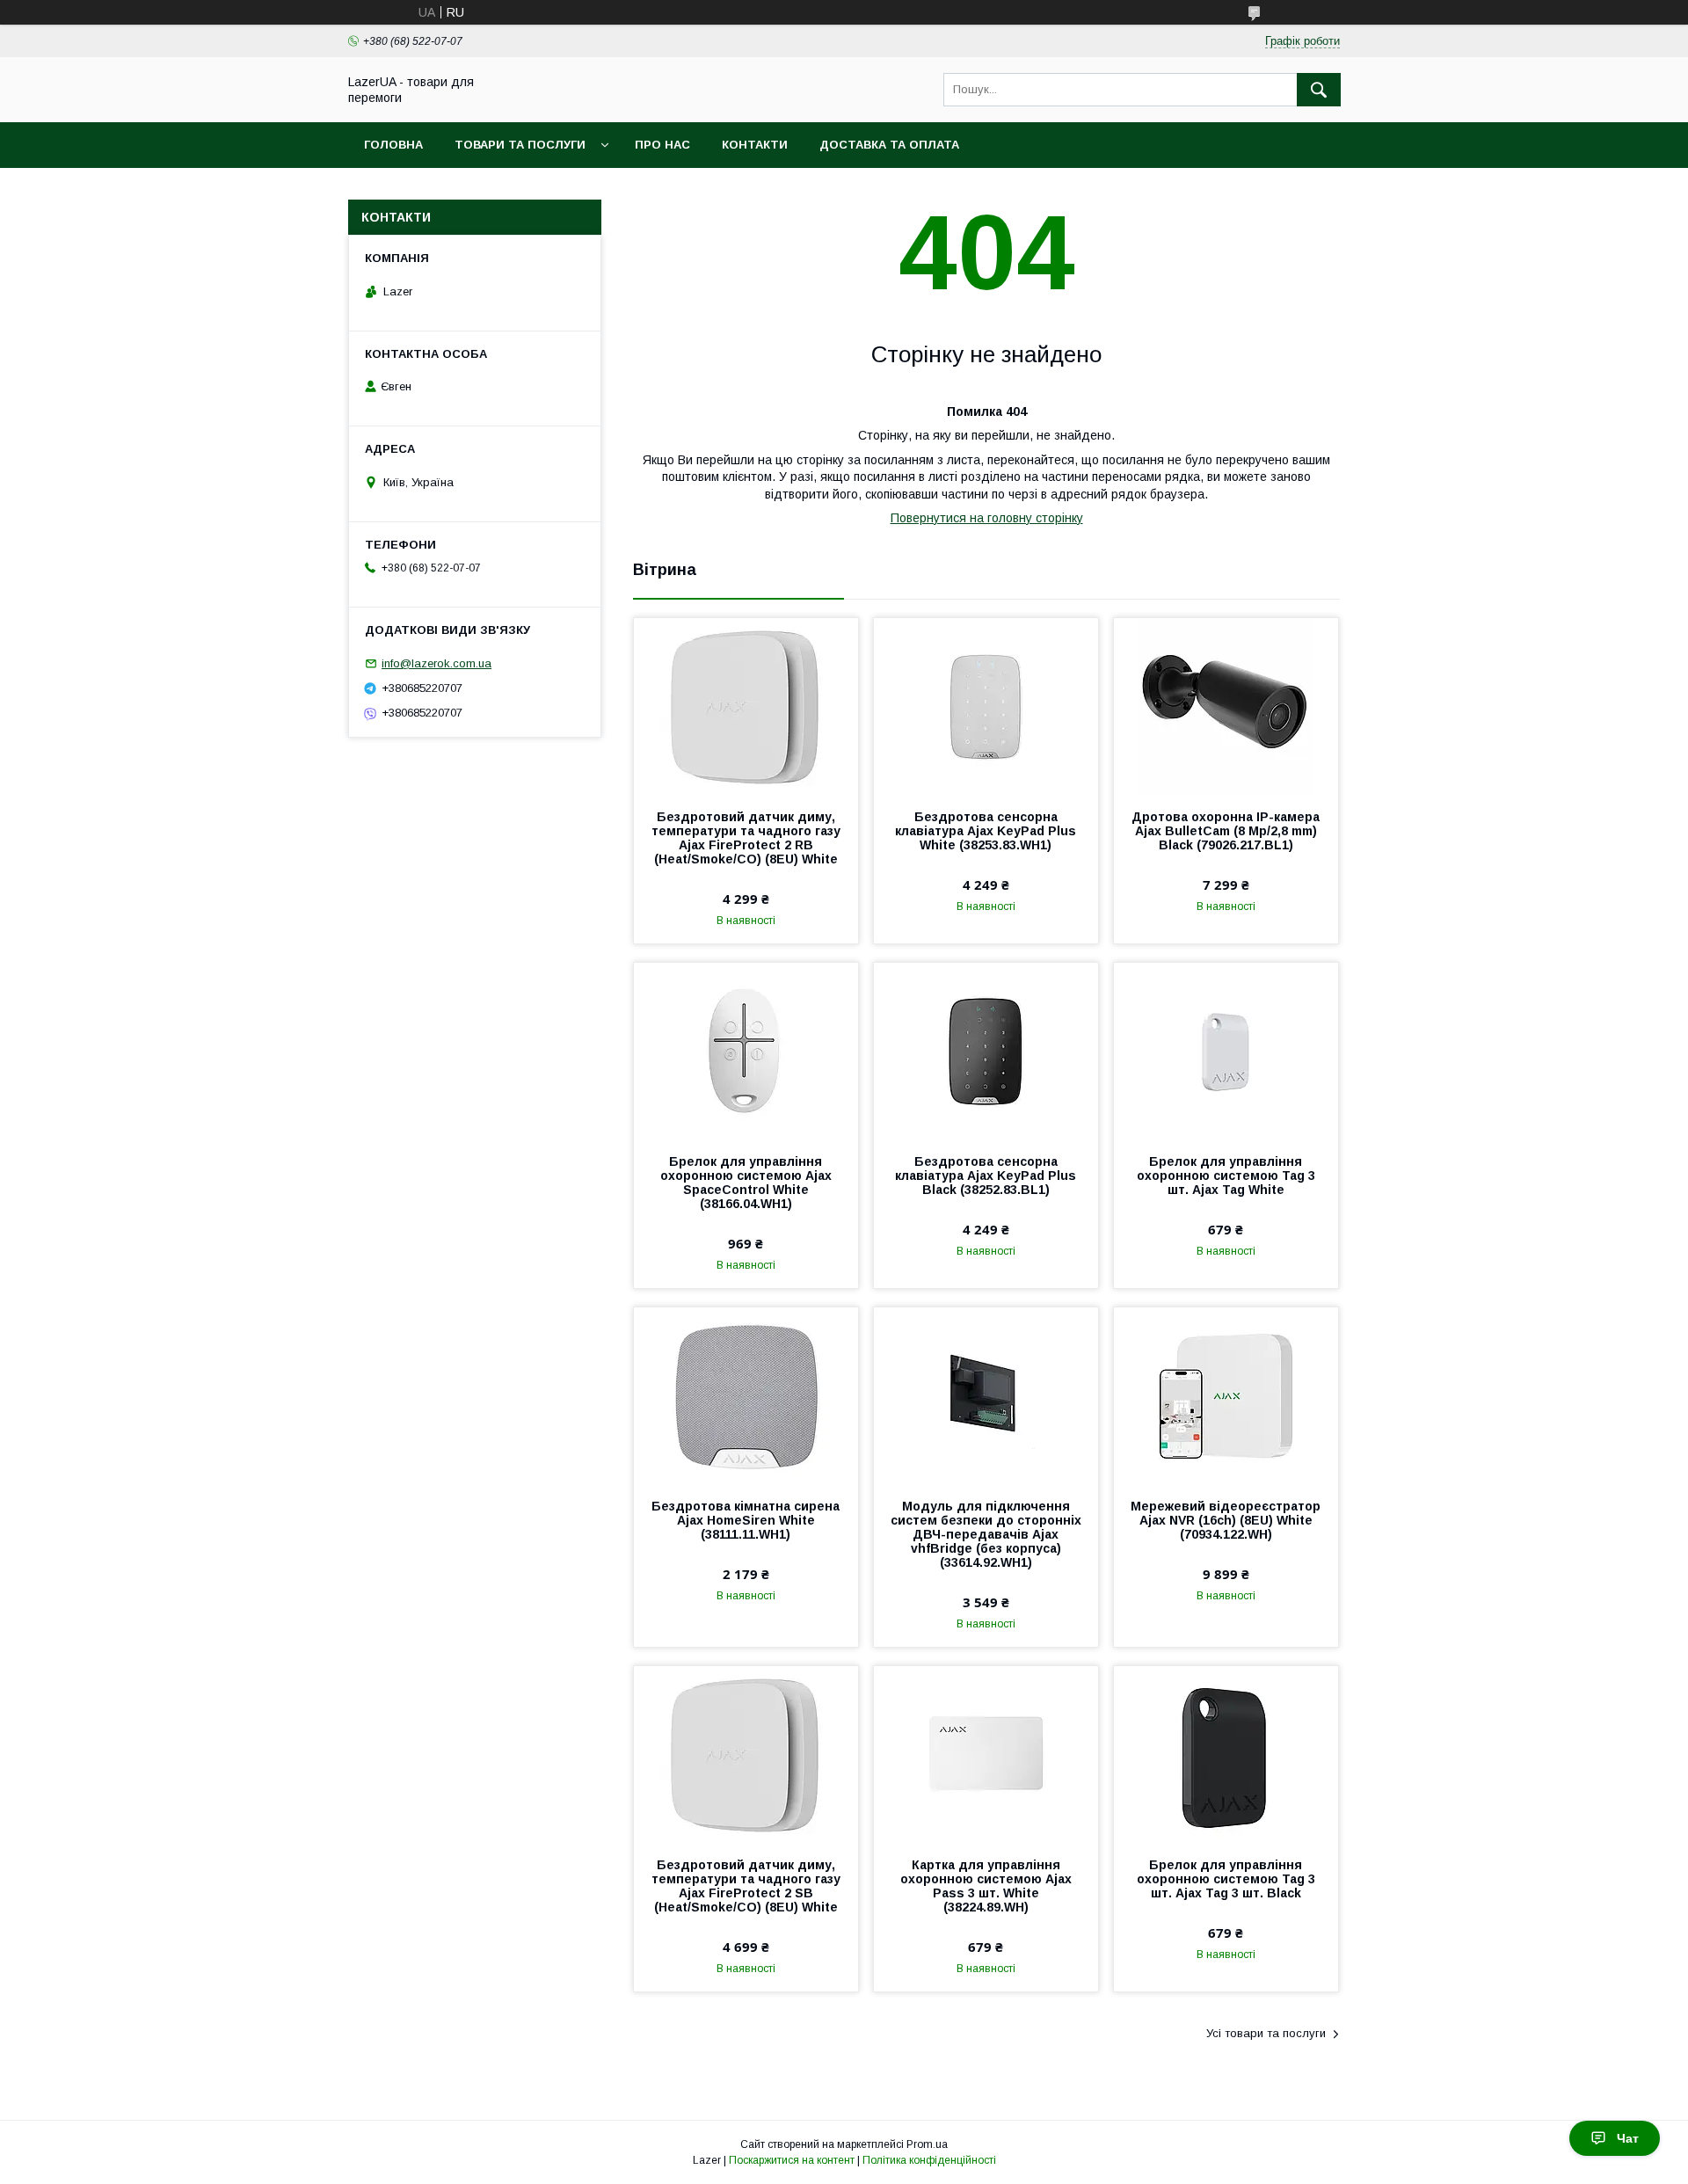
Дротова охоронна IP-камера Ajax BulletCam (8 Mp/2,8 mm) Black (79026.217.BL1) (1226, 831)
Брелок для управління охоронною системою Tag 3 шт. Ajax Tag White (1226, 1176)
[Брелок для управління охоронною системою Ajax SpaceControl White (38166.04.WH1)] (746, 1051)
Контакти (755, 145)
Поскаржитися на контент (792, 2160)
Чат (1628, 2138)
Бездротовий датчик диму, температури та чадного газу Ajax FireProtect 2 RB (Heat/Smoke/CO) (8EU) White (746, 838)
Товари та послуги (520, 145)
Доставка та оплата (889, 145)
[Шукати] (1319, 90)
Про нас (662, 145)
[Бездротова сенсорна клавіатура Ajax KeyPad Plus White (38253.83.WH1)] (986, 706)
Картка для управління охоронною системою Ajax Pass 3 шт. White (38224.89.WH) (986, 1886)
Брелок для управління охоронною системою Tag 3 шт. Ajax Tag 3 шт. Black (1226, 1879)
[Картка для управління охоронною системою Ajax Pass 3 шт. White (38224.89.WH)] (986, 1754)
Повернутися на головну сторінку (987, 518)
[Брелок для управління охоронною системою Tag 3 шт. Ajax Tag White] (1226, 1051)
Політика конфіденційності (929, 2160)
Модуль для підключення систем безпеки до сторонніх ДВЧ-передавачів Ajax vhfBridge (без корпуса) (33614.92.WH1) (986, 1534)
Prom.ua (927, 2144)
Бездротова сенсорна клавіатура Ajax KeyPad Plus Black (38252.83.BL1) (986, 1176)
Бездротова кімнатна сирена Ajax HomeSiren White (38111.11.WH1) (746, 1520)
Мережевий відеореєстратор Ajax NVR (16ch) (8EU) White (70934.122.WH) (1226, 1520)
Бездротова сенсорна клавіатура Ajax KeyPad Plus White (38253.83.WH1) (986, 831)
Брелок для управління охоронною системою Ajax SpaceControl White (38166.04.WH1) (746, 1183)
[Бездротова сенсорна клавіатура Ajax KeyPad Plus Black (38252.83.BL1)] (986, 1051)
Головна (393, 145)
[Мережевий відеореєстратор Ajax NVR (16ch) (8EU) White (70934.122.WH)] (1226, 1395)
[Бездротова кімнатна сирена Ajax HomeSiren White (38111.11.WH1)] (746, 1395)
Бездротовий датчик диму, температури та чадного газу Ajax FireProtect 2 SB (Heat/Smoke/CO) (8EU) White (746, 1886)
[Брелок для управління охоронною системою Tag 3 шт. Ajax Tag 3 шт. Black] (1226, 1754)
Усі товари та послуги (1266, 2033)
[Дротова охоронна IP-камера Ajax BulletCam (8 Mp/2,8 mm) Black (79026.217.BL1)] (1226, 706)
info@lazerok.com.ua (437, 663)
